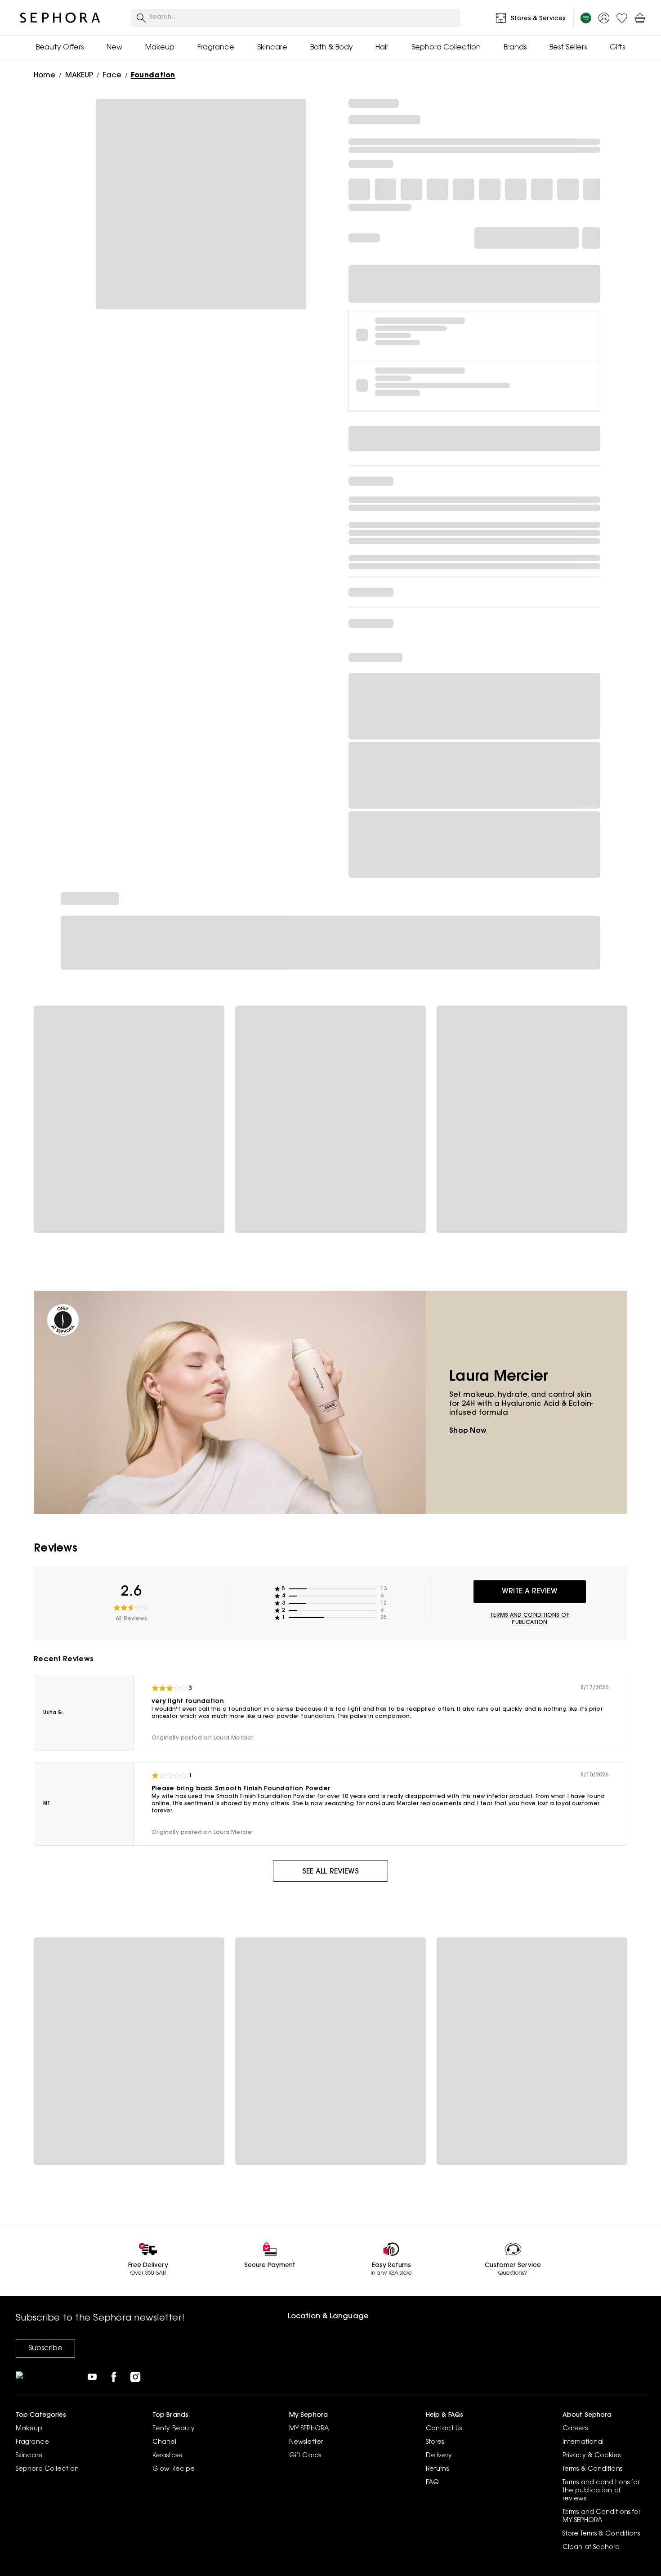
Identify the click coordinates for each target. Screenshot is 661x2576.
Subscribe (45, 2348)
